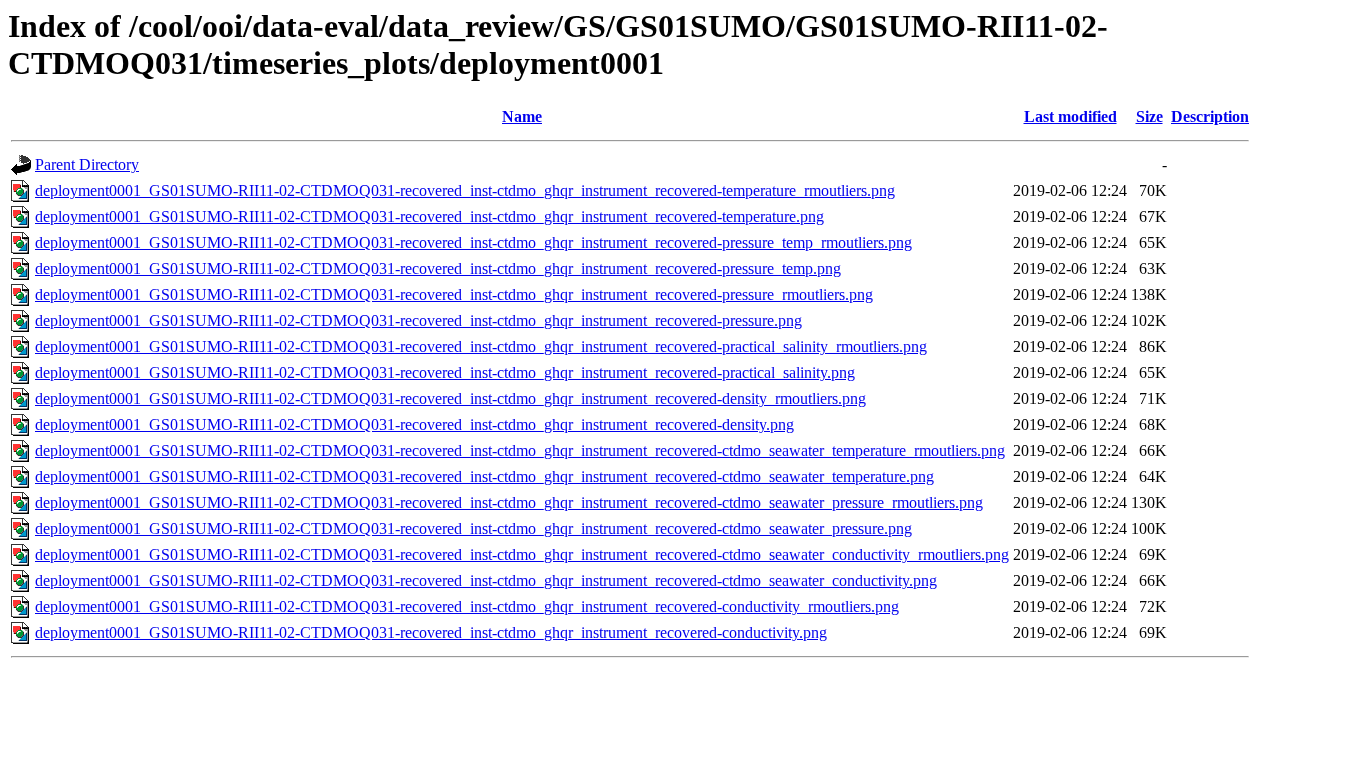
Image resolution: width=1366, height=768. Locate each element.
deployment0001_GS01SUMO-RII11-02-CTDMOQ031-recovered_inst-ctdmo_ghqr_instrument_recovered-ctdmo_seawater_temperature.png (484, 476)
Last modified (1070, 116)
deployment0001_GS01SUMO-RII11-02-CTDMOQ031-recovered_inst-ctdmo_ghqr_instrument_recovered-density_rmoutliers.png (450, 398)
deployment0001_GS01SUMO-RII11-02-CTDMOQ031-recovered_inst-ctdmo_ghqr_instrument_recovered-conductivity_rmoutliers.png (467, 606)
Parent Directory (87, 164)
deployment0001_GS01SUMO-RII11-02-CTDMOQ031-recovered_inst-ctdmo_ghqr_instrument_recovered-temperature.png (429, 216)
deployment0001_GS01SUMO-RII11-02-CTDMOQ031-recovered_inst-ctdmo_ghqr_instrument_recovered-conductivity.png (431, 632)
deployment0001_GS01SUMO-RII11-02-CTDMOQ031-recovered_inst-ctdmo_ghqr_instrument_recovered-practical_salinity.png (445, 372)
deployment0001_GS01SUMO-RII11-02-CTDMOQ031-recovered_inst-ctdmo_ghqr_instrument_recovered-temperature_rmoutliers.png (465, 190)
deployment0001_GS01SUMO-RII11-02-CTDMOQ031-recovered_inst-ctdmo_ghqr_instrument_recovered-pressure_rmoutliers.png (454, 294)
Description (1210, 116)
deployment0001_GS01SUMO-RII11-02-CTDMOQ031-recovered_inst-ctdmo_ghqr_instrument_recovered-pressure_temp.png (438, 268)
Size (1149, 116)
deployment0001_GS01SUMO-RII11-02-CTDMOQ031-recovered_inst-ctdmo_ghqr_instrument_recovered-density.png (414, 424)
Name (522, 116)
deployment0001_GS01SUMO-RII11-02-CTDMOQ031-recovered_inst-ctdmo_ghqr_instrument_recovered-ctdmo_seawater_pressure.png (473, 528)
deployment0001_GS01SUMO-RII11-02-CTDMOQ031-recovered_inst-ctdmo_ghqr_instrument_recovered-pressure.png (418, 320)
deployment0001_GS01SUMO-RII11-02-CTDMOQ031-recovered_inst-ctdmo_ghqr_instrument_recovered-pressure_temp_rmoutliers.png (473, 242)
